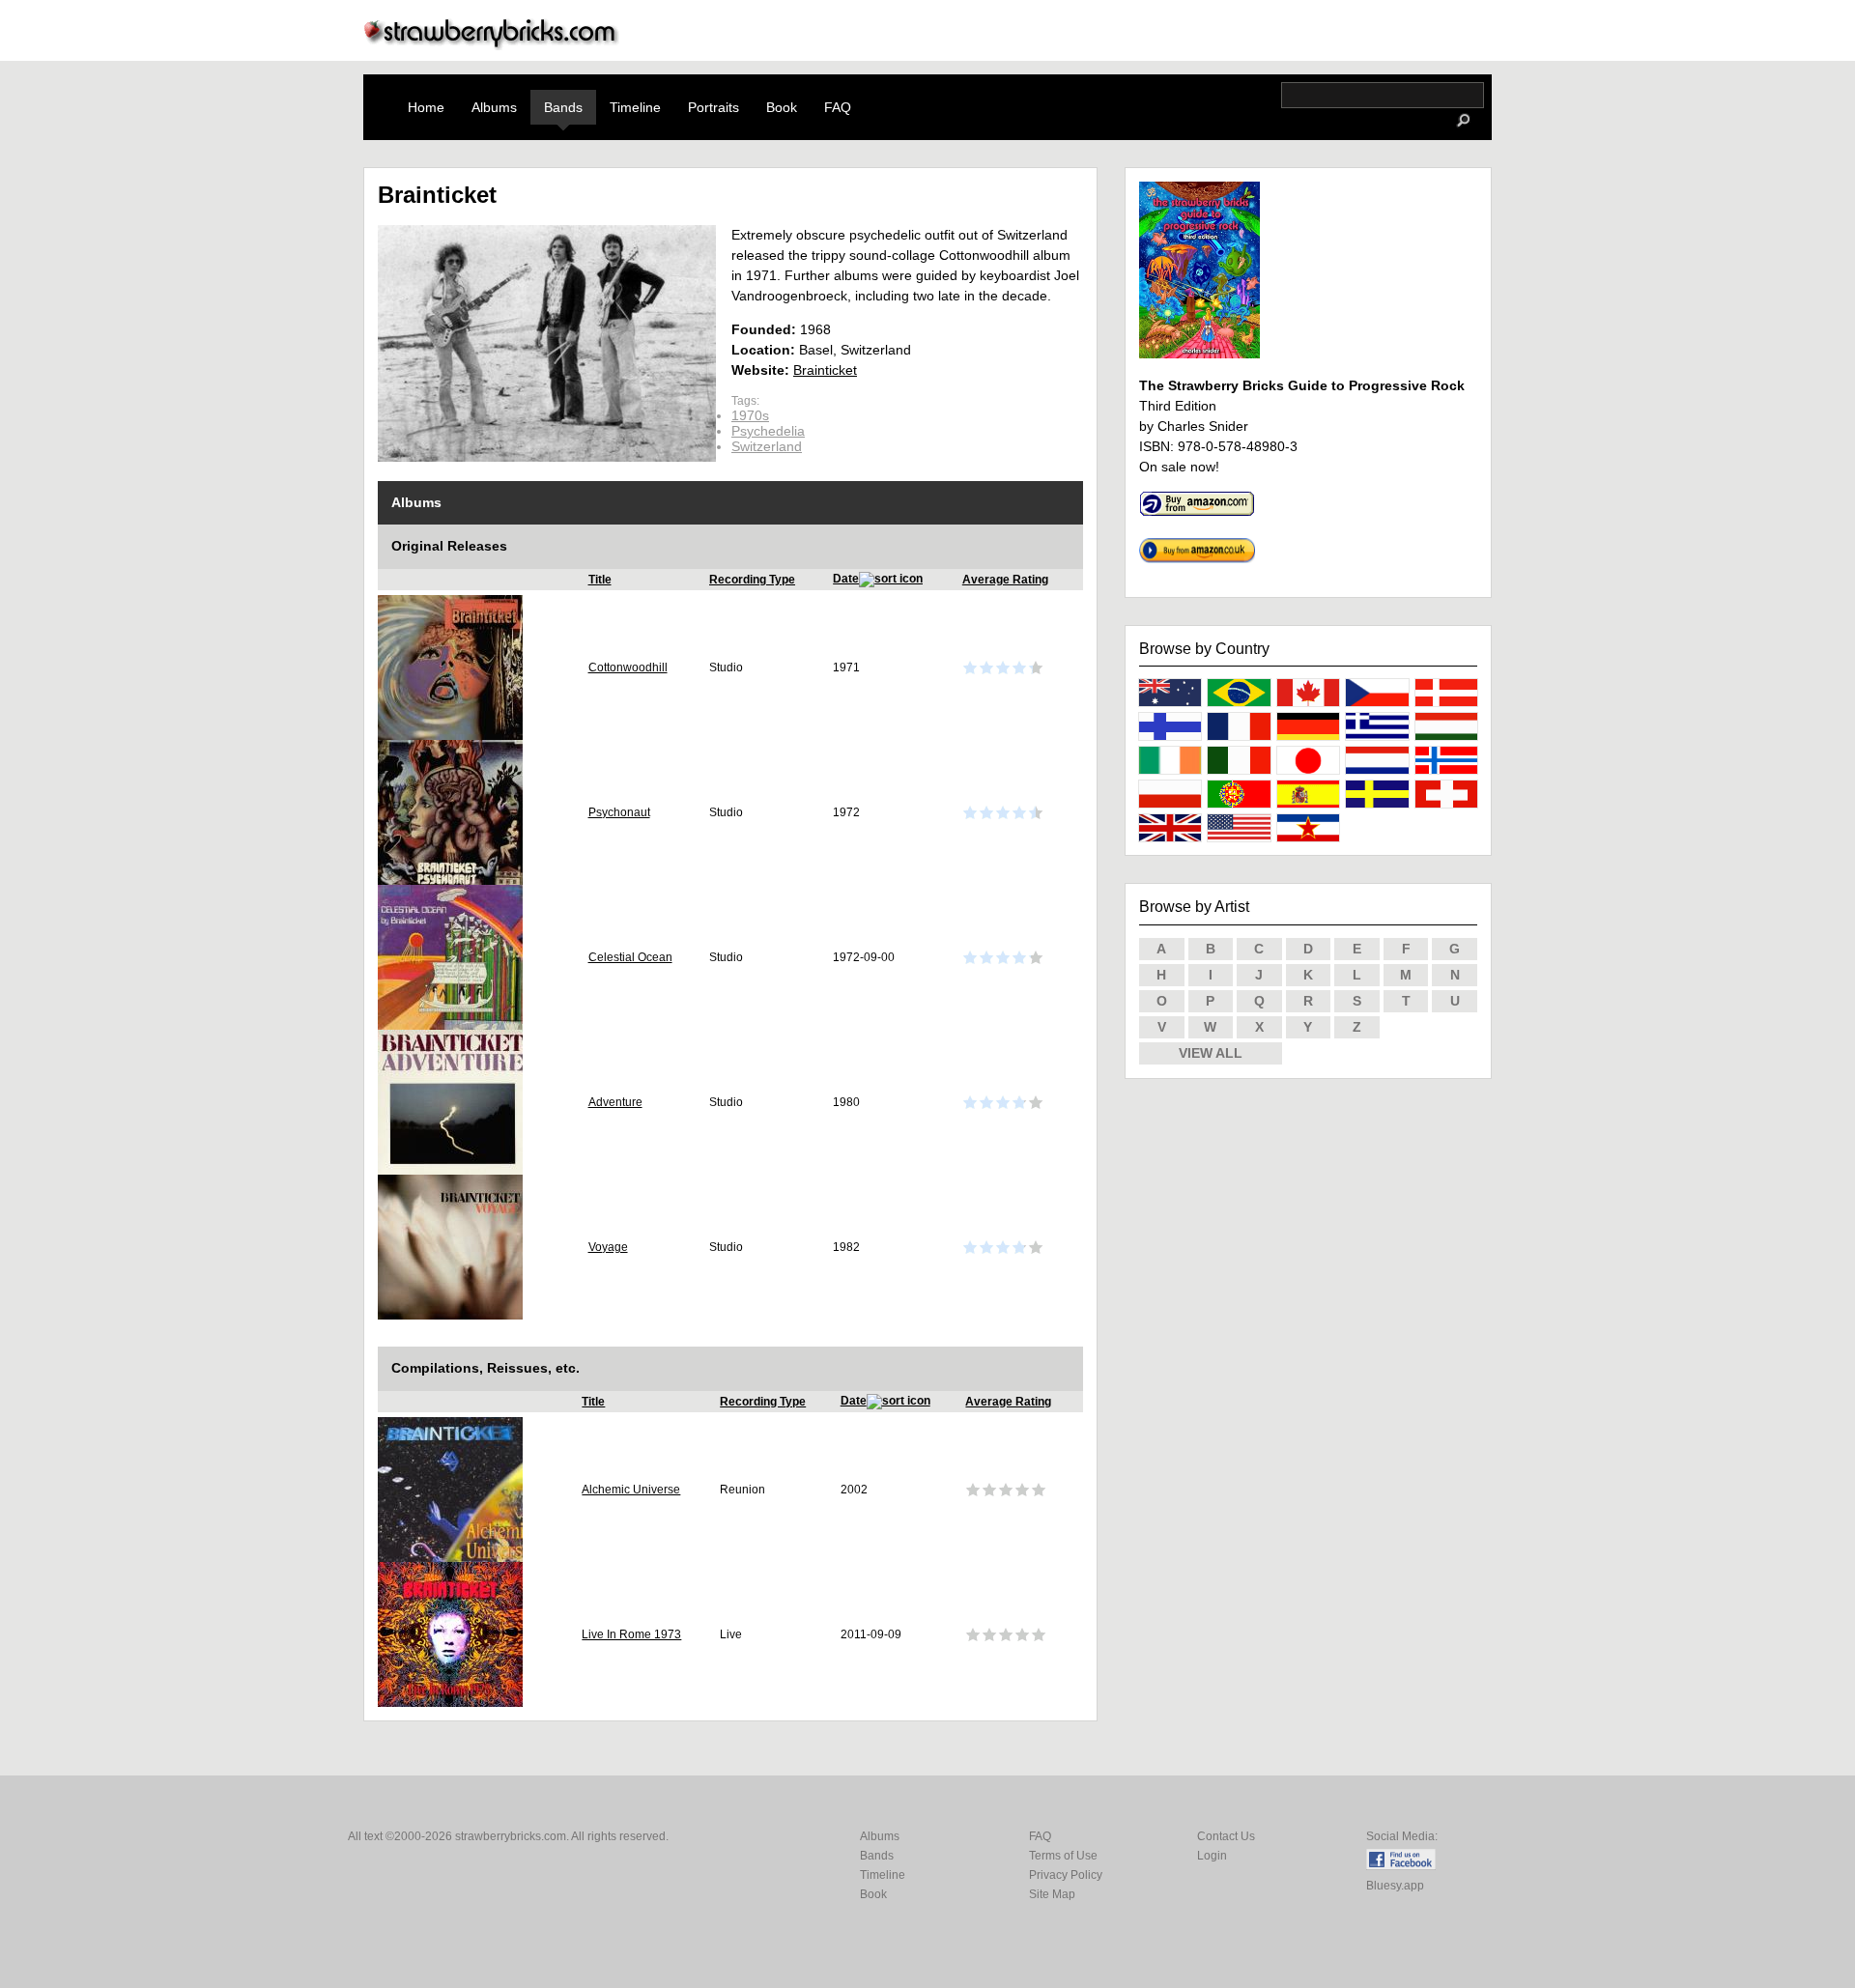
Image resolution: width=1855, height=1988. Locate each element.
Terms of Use (1063, 1856)
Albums (494, 107)
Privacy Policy (1066, 1875)
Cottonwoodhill (628, 667)
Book (782, 107)
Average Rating (1005, 580)
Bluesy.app (1395, 1886)
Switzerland (767, 446)
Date (846, 579)
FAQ (838, 107)
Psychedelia (768, 431)
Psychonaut (619, 812)
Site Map (1052, 1894)
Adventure (615, 1102)
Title (600, 580)
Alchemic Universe (631, 1490)
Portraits (713, 107)
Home (426, 107)
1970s (750, 415)
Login (1212, 1856)
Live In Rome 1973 (631, 1634)
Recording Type (752, 580)
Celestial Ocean (630, 957)
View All (1211, 1053)
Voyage (608, 1247)
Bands (563, 107)
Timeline (635, 107)
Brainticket (825, 370)
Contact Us (1226, 1836)
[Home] (492, 45)
